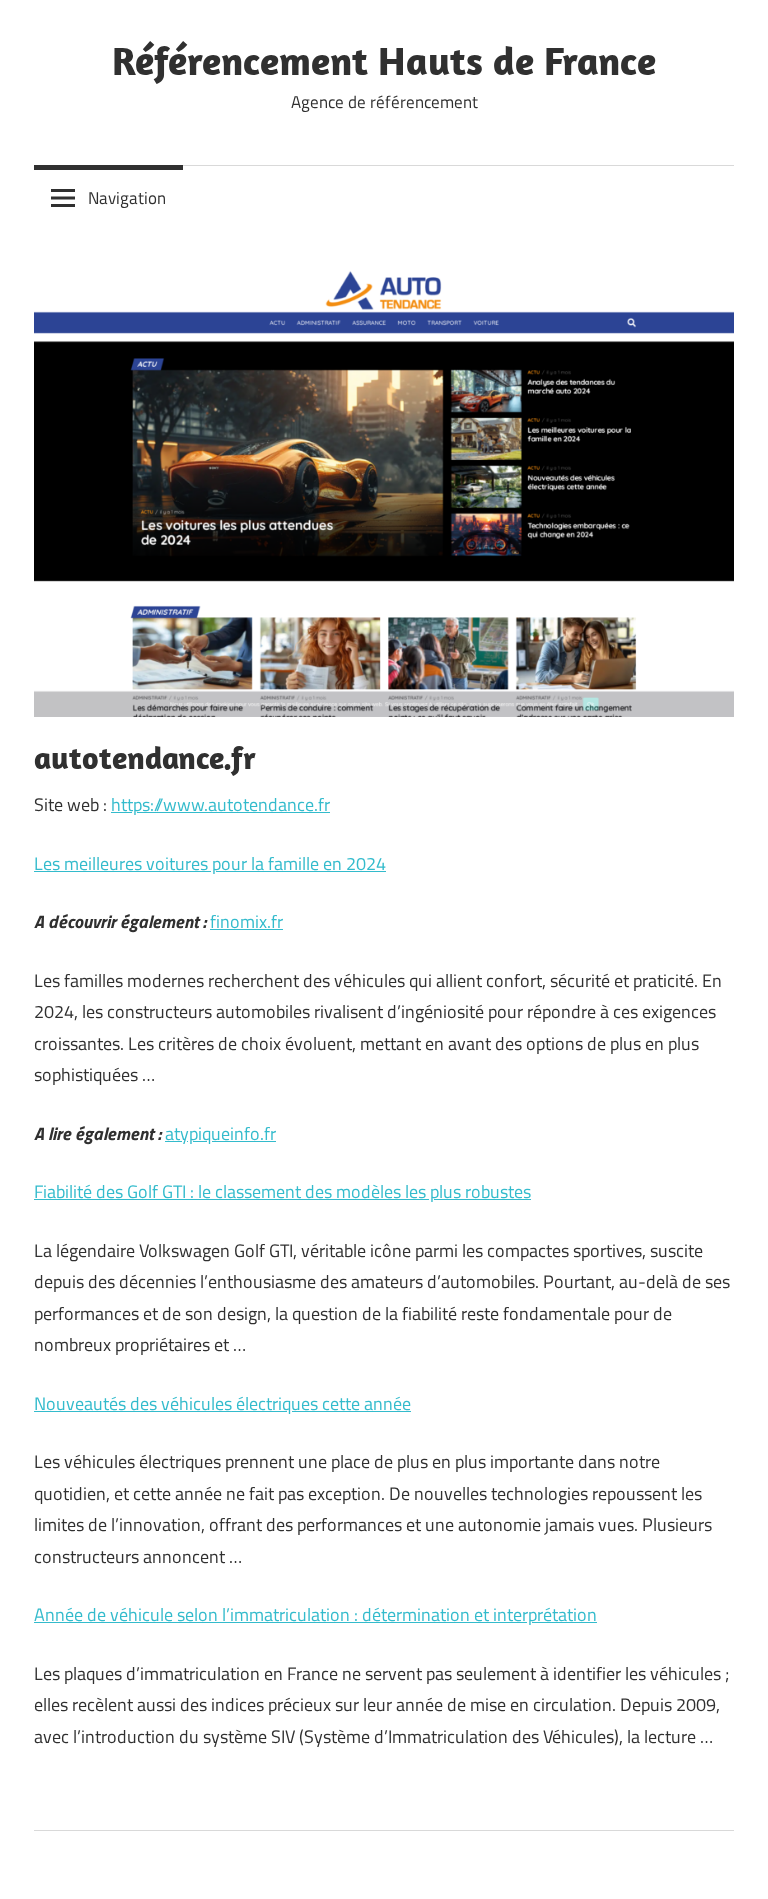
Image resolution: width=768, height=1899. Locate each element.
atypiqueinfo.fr (220, 1133)
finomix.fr (246, 921)
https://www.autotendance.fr (220, 804)
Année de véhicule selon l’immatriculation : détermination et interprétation (315, 1614)
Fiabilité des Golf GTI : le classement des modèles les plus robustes (282, 1191)
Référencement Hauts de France (384, 60)
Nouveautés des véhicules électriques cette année (222, 1403)
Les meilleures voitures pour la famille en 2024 (210, 863)
